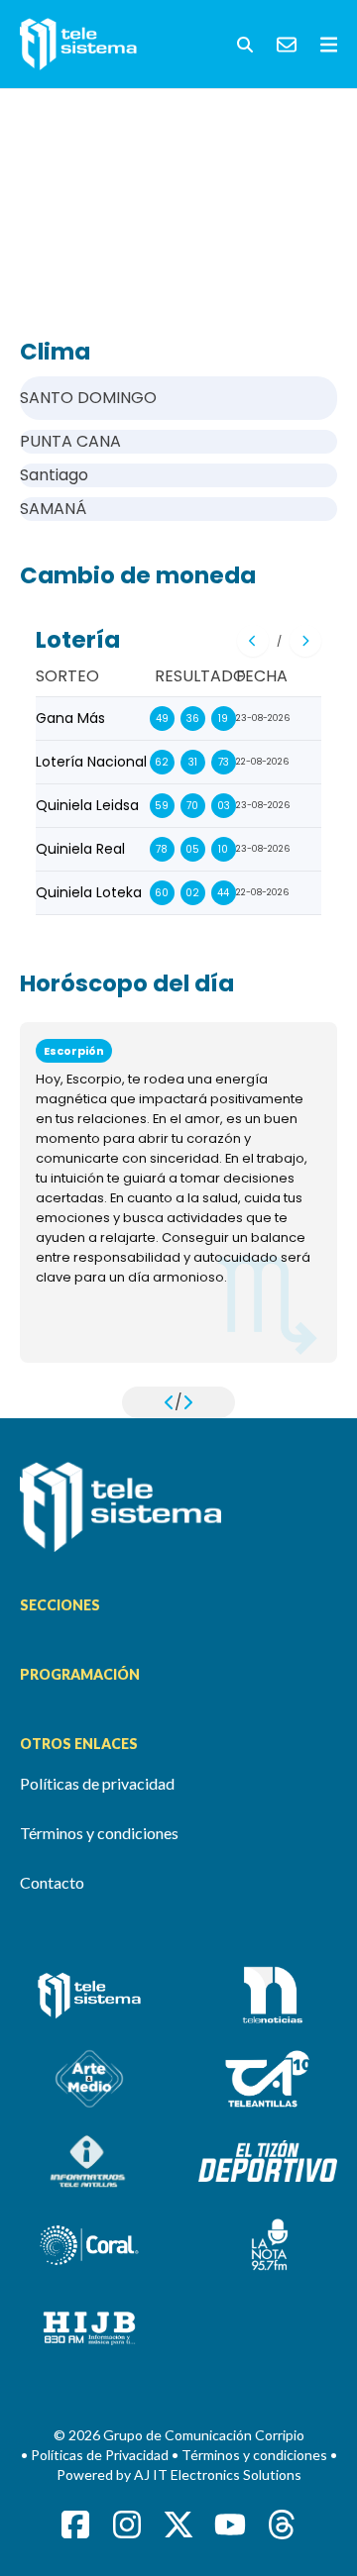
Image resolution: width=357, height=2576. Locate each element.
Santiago (54, 475)
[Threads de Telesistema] (282, 2524)
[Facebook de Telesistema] (75, 2524)
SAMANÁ (53, 509)
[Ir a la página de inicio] (178, 1507)
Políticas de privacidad (97, 1783)
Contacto (52, 1882)
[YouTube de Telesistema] (230, 2524)
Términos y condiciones (99, 1833)
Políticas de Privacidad (101, 2455)
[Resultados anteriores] (253, 641)
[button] (245, 45)
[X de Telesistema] (178, 2524)
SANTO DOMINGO (88, 398)
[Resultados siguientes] (305, 641)
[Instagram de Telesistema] (127, 2524)
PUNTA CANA (70, 441)
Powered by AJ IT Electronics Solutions (179, 2474)
